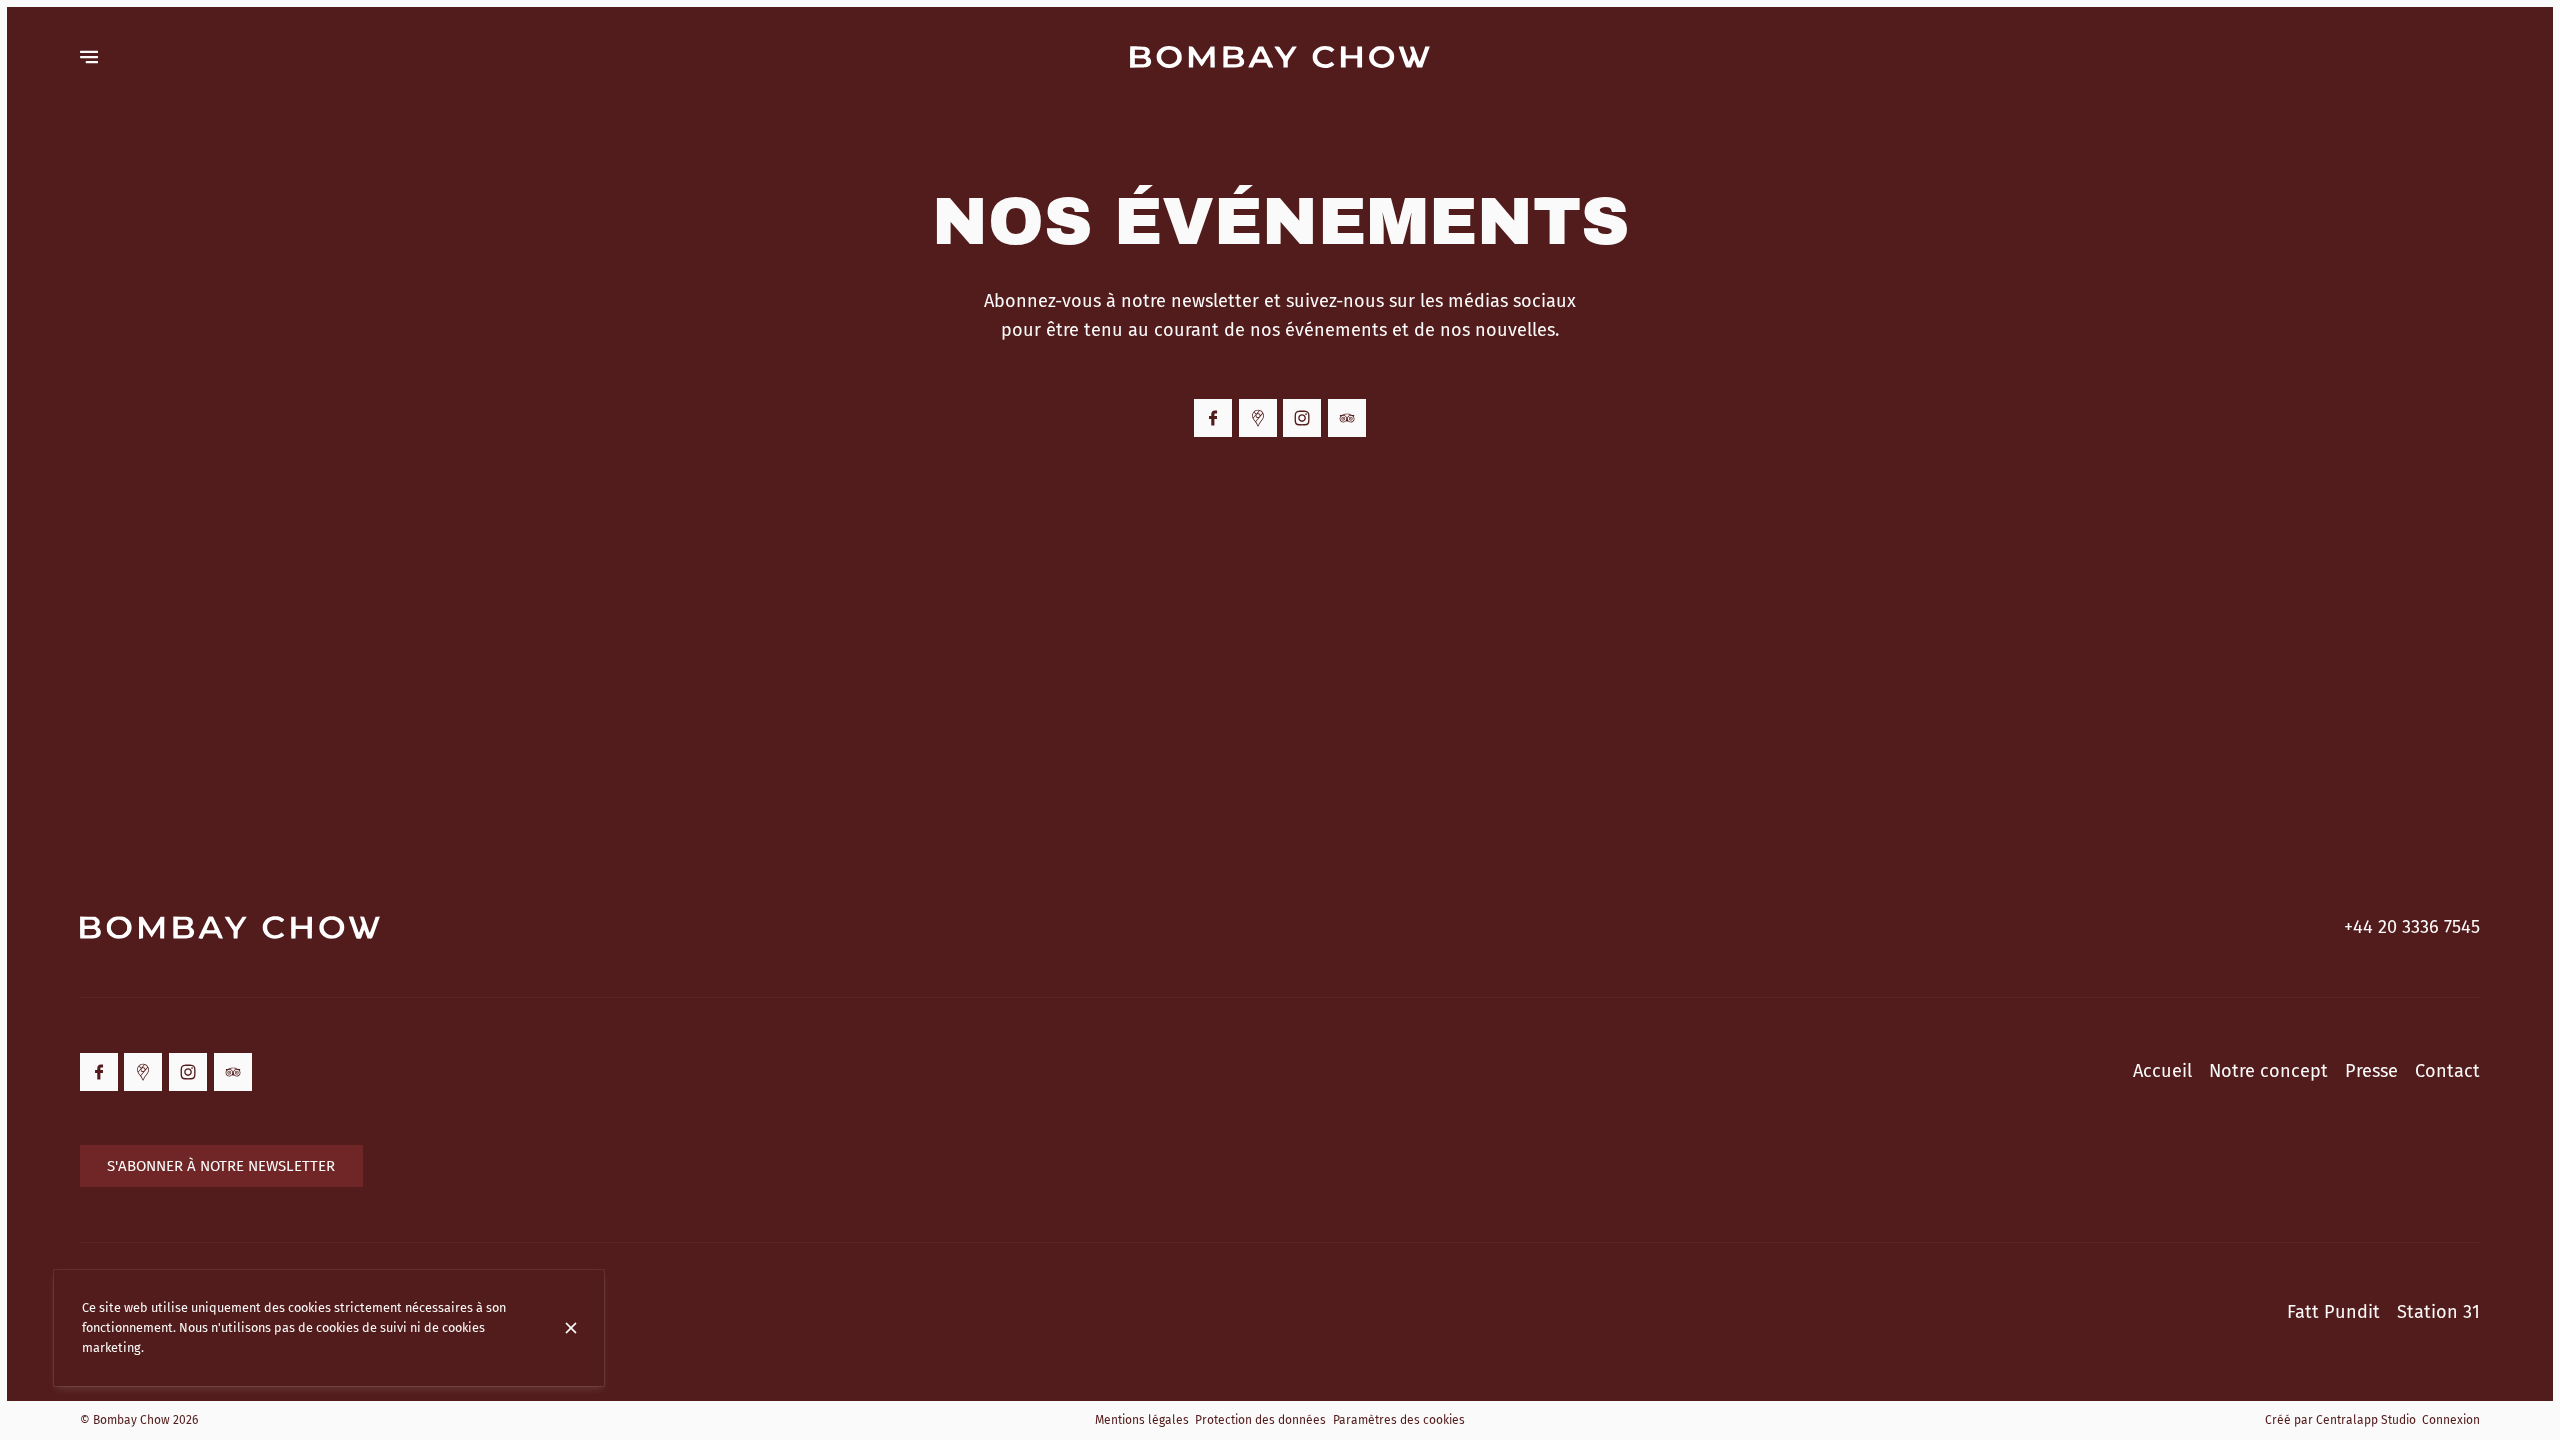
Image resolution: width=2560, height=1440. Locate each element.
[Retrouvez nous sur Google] (1258, 418)
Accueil (2162, 1071)
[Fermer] (571, 1328)
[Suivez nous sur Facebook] (1213, 418)
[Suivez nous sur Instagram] (1302, 418)
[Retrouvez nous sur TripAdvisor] (1347, 418)
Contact (2447, 1071)
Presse (2371, 1071)
